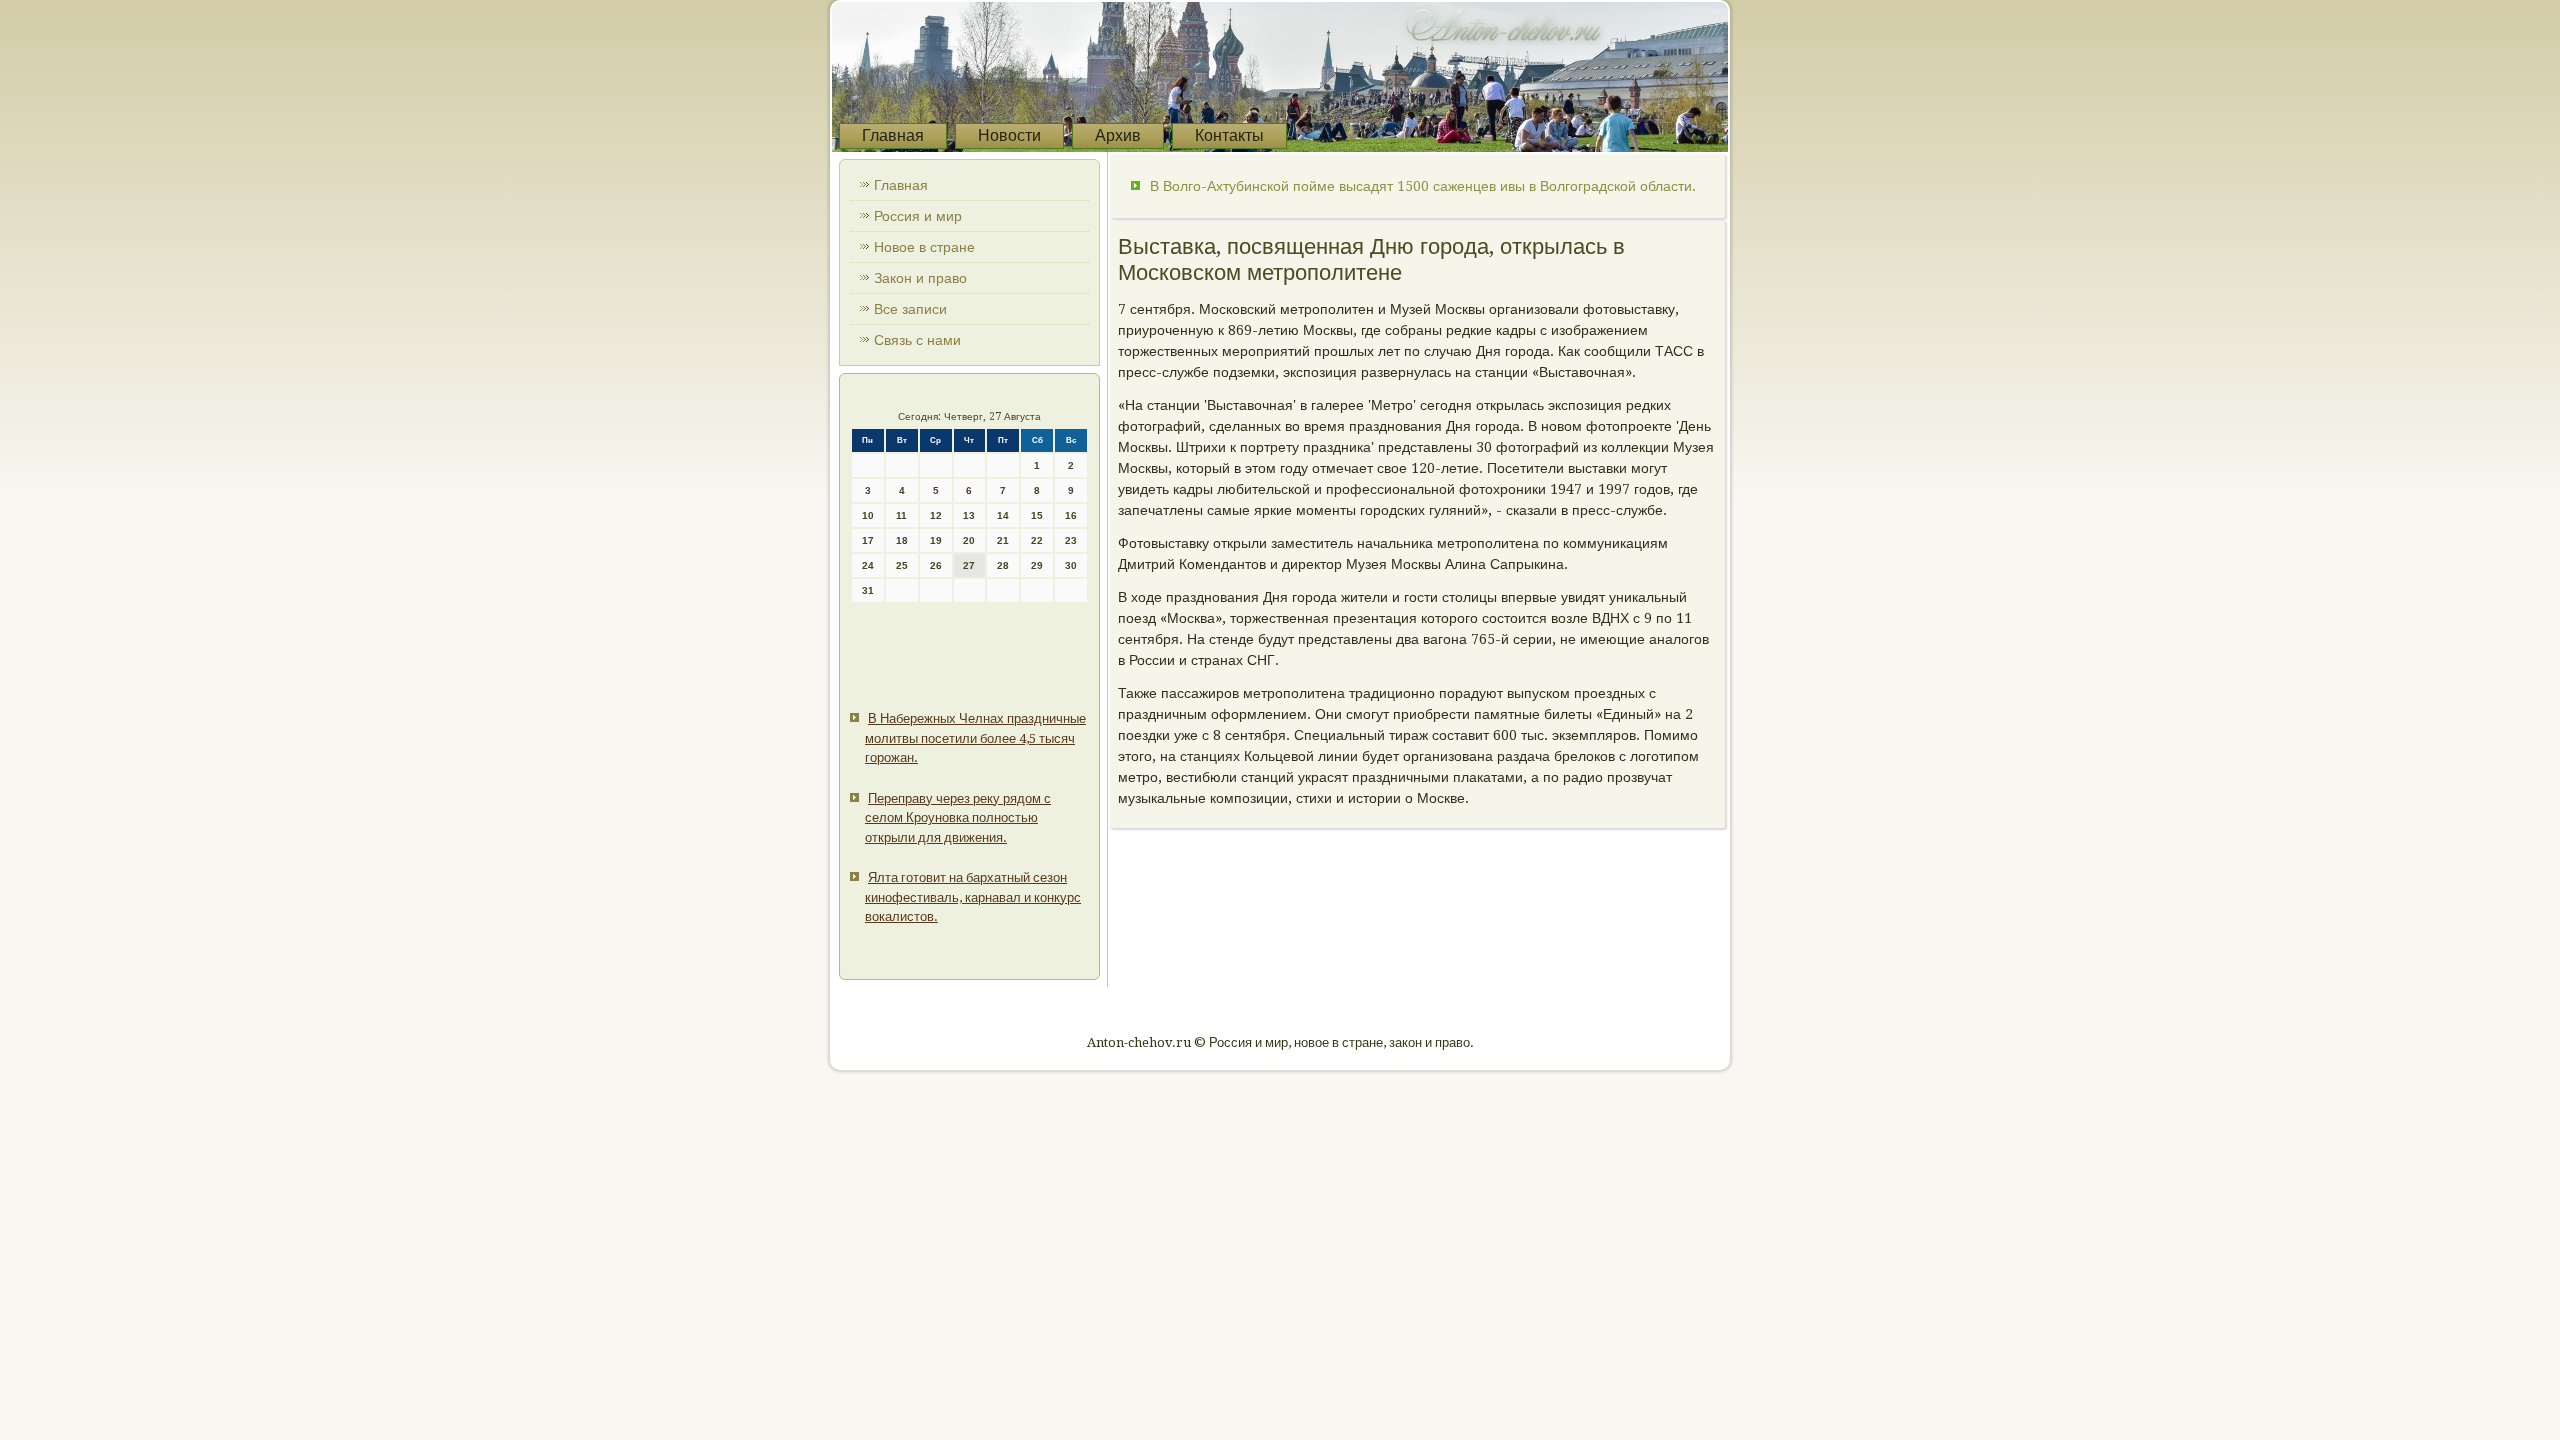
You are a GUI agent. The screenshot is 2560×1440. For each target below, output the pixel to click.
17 (868, 540)
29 (1037, 565)
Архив (1118, 135)
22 (1037, 540)
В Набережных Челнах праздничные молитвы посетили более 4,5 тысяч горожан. (975, 738)
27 (969, 565)
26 (936, 565)
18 (902, 540)
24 (868, 565)
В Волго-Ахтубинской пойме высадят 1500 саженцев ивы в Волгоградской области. (1423, 186)
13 (969, 515)
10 (868, 515)
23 (1071, 540)
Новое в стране (924, 247)
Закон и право (920, 278)
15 (1037, 515)
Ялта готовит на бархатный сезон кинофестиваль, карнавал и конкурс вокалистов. (973, 897)
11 (901, 515)
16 (1071, 515)
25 (902, 565)
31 (868, 590)
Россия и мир (918, 216)
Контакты (1229, 135)
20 (969, 540)
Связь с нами (917, 340)
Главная (893, 135)
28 (1003, 565)
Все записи (910, 309)
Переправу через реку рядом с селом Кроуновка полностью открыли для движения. (958, 818)
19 (936, 540)
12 (936, 515)
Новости (1009, 135)
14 (1003, 515)
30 (1071, 565)
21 (1003, 540)
